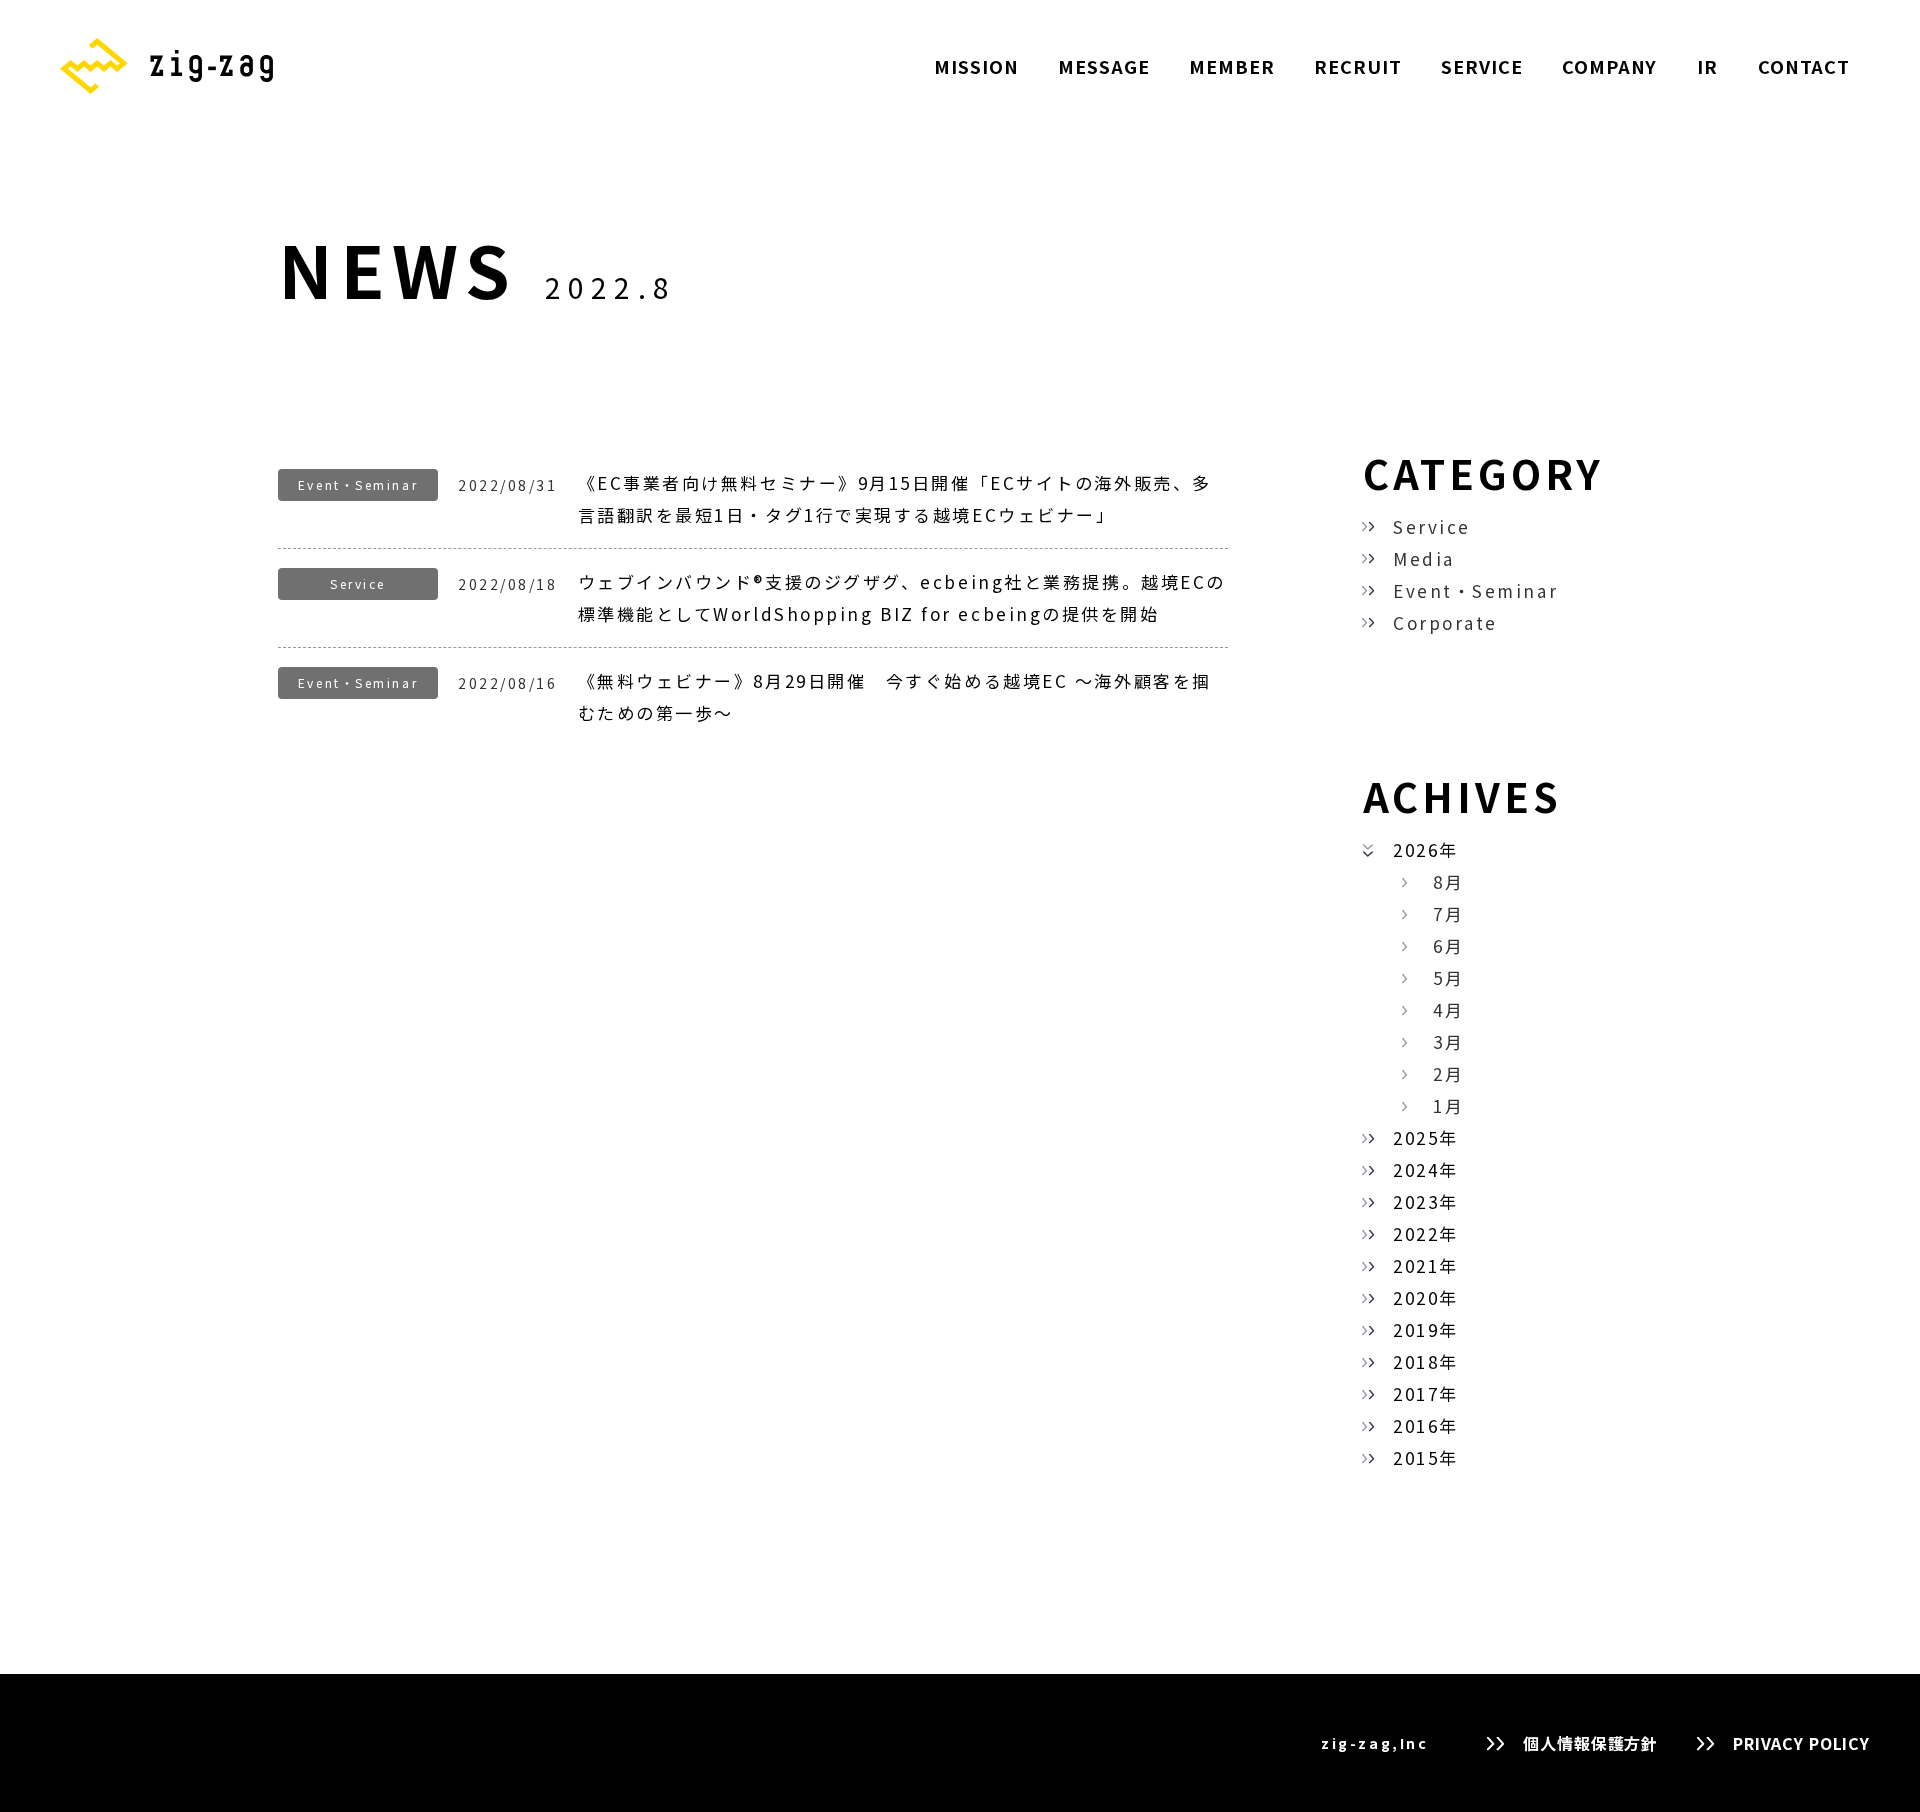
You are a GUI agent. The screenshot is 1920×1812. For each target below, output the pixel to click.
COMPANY (1609, 66)
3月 (1448, 1041)
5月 (1448, 977)
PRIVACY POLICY (1801, 1743)
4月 (1448, 1009)
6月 (1448, 945)
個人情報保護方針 (1590, 1743)
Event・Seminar (1475, 590)
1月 (1448, 1105)
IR (1707, 66)
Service (1432, 526)
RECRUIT (1357, 66)
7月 (1448, 913)
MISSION (976, 66)
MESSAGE (1103, 66)
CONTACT (1804, 66)
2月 (1448, 1073)
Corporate (1445, 622)
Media (1424, 558)
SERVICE (1481, 66)
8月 (1448, 881)
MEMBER (1231, 66)
